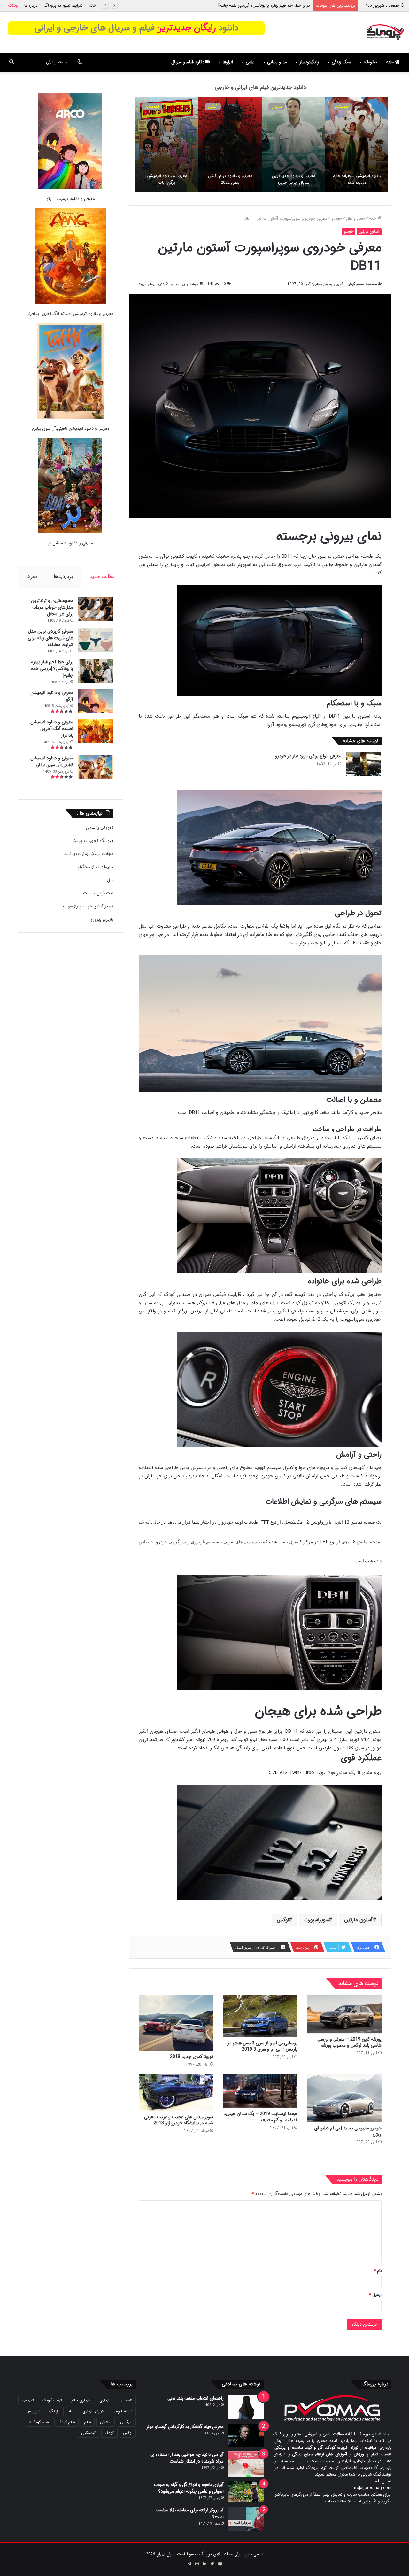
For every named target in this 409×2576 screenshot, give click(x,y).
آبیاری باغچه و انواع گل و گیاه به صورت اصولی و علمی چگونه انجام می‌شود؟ (189, 2488)
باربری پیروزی (101, 919)
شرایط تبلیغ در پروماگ (63, 6)
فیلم (88, 2422)
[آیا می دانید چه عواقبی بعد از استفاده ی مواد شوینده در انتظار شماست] (246, 2464)
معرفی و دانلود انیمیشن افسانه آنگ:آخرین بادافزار (267, 6)
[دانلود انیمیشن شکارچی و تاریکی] (167, 144)
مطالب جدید (102, 577)
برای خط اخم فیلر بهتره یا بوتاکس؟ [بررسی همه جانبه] (52, 669)
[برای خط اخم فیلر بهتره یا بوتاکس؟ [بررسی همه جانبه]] (96, 671)
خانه (93, 6)
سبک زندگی (341, 62)
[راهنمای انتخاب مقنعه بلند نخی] (246, 2407)
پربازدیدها (63, 577)
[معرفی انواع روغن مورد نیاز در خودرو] (364, 764)
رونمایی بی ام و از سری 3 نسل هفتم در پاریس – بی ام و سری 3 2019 (262, 2046)
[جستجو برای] (12, 62)
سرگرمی (126, 2422)
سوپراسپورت (316, 1920)
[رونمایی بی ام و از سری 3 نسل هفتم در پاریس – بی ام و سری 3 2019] (260, 2016)
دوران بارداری (93, 2411)
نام (378, 2271)
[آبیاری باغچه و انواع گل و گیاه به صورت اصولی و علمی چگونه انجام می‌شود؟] (246, 2492)
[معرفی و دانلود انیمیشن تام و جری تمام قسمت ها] (357, 144)
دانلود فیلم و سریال (188, 62)
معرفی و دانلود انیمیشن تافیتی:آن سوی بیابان (70, 428)
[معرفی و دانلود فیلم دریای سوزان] (293, 144)
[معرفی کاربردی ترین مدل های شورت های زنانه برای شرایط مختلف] (96, 640)
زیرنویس (33, 2411)
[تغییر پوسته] (80, 62)
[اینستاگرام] (197, 2564)
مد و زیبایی (277, 62)
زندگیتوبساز (309, 62)
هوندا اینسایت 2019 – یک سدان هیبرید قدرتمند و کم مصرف (260, 2117)
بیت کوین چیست (98, 893)
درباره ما (31, 6)
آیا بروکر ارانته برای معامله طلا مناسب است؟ (190, 2514)
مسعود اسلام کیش (362, 284)
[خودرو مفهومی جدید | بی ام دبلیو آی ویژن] (344, 2098)
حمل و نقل (355, 218)
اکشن (276, 107)
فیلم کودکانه (39, 2422)
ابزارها (228, 62)
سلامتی (106, 2422)
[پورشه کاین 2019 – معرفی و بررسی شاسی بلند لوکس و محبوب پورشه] (344, 2014)
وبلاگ (13, 6)
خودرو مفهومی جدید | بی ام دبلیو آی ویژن (348, 2131)
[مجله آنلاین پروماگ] (385, 32)
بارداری (105, 2400)
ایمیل (375, 2295)
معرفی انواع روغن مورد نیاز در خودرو (308, 756)
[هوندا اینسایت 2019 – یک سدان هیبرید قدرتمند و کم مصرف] (260, 2091)
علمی (250, 62)
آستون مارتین (369, 232)
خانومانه (370, 62)
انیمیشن (342, 107)
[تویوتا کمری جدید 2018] (176, 2023)
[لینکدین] (204, 2564)
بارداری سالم (81, 2400)
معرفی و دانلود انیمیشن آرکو (70, 199)
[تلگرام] (189, 2564)
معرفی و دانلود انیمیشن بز (70, 543)
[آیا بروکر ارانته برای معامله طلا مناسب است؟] (246, 2519)
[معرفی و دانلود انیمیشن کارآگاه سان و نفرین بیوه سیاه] (230, 144)
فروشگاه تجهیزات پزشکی (92, 841)
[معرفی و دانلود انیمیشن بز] (70, 487)
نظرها (32, 577)
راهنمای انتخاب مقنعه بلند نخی (196, 2398)
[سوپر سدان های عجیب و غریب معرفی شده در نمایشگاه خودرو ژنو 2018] (176, 2093)
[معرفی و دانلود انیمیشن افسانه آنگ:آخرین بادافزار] (70, 257)
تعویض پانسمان (99, 828)
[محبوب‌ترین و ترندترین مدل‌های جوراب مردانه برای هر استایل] (96, 609)
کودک (109, 2433)
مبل (110, 880)
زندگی (53, 2411)
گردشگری (89, 2433)
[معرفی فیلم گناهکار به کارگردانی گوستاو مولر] (246, 2435)
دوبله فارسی (122, 2411)
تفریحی (28, 2400)
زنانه (70, 2411)
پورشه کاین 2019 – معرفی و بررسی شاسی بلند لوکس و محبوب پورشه (349, 2042)
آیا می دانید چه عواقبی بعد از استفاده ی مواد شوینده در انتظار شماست (187, 2458)
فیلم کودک (66, 2422)
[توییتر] (212, 2564)
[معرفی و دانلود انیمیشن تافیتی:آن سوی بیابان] (70, 372)
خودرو (337, 218)
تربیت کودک (52, 2400)
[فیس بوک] (220, 2564)
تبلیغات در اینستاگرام (95, 867)
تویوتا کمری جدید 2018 (192, 2057)
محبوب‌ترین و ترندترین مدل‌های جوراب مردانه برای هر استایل (52, 607)
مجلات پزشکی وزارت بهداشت (88, 854)
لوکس (283, 1920)
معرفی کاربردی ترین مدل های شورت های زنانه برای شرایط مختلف (50, 638)
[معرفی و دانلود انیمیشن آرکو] (70, 142)
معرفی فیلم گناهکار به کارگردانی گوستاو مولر (185, 2427)
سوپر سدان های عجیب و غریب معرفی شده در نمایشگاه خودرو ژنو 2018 (179, 2120)
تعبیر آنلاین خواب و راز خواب (88, 906)
